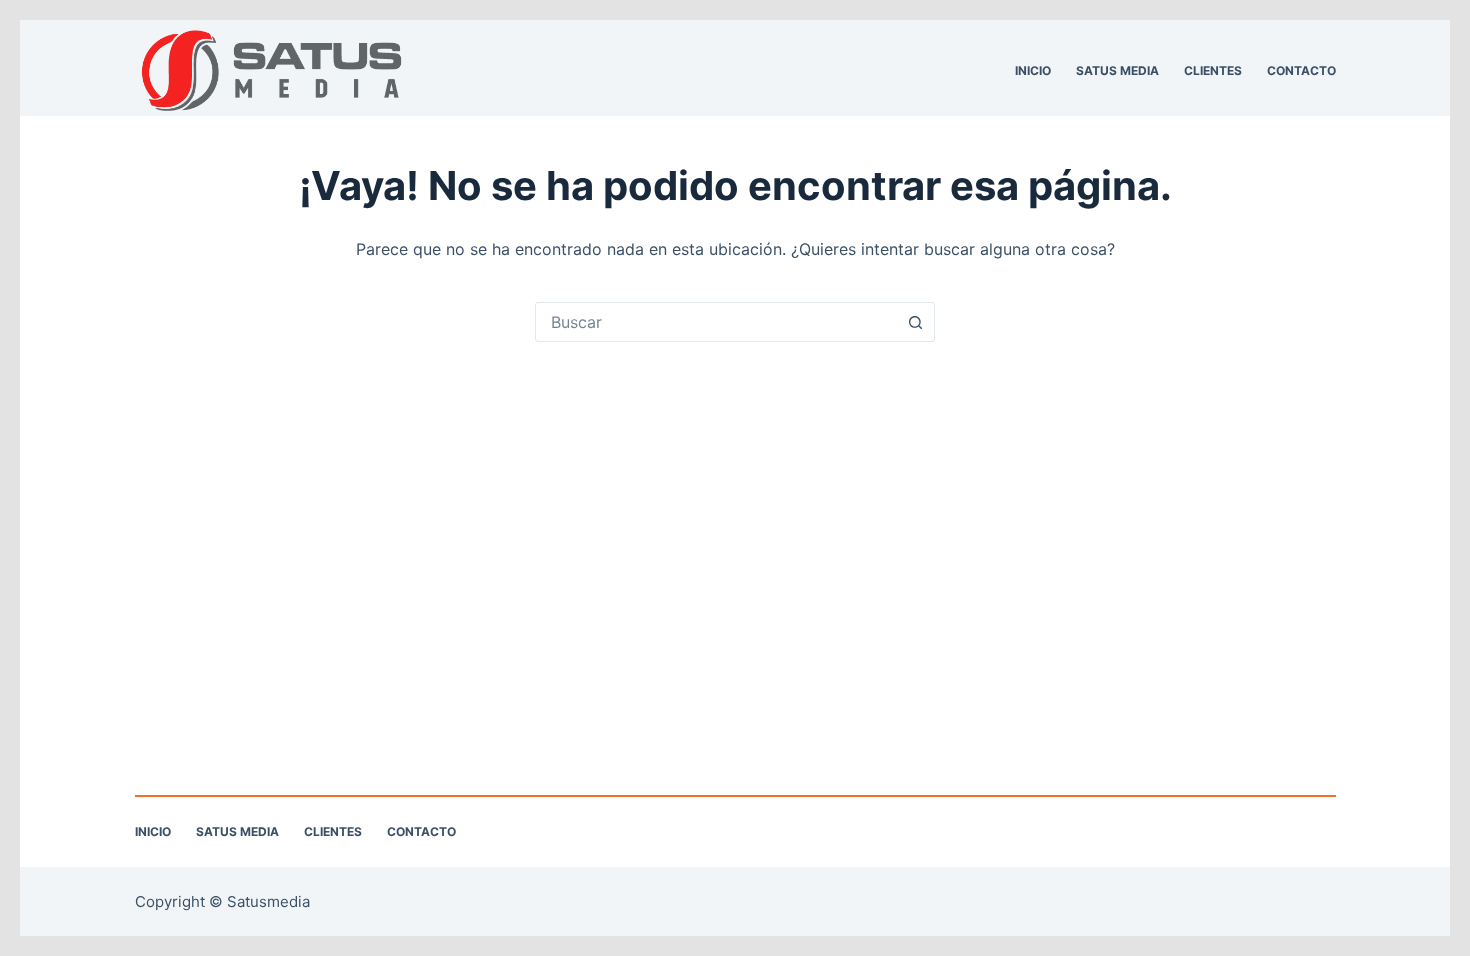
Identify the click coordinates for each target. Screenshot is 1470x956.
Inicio (1033, 70)
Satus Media (1117, 70)
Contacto (1301, 70)
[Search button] (915, 322)
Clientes (1213, 70)
